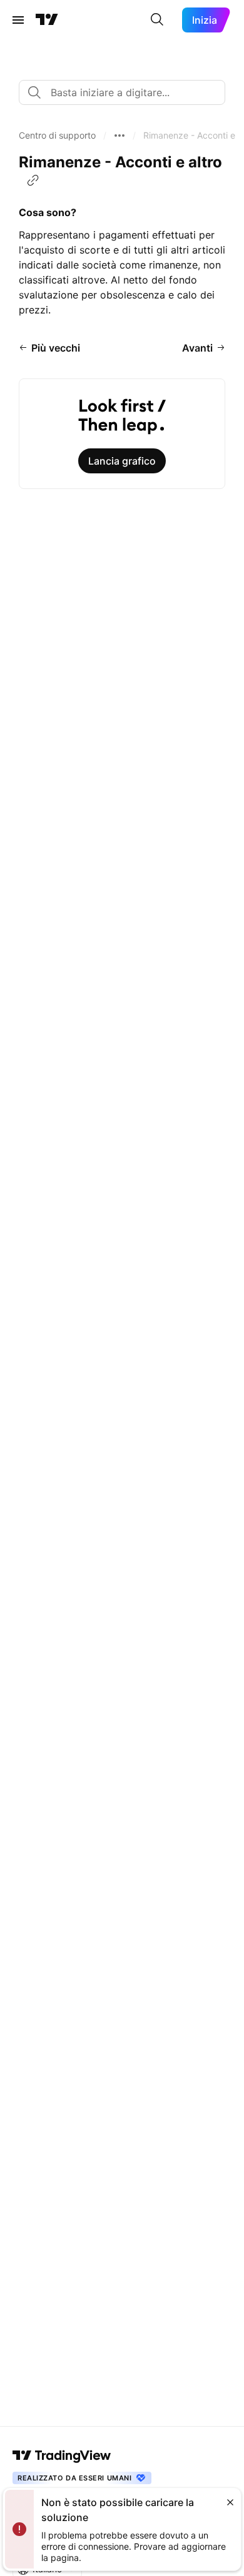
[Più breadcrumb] (119, 136)
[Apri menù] (18, 20)
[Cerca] (157, 20)
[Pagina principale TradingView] (47, 20)
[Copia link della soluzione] (33, 180)
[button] (57, 136)
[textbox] (127, 92)
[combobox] (122, 92)
